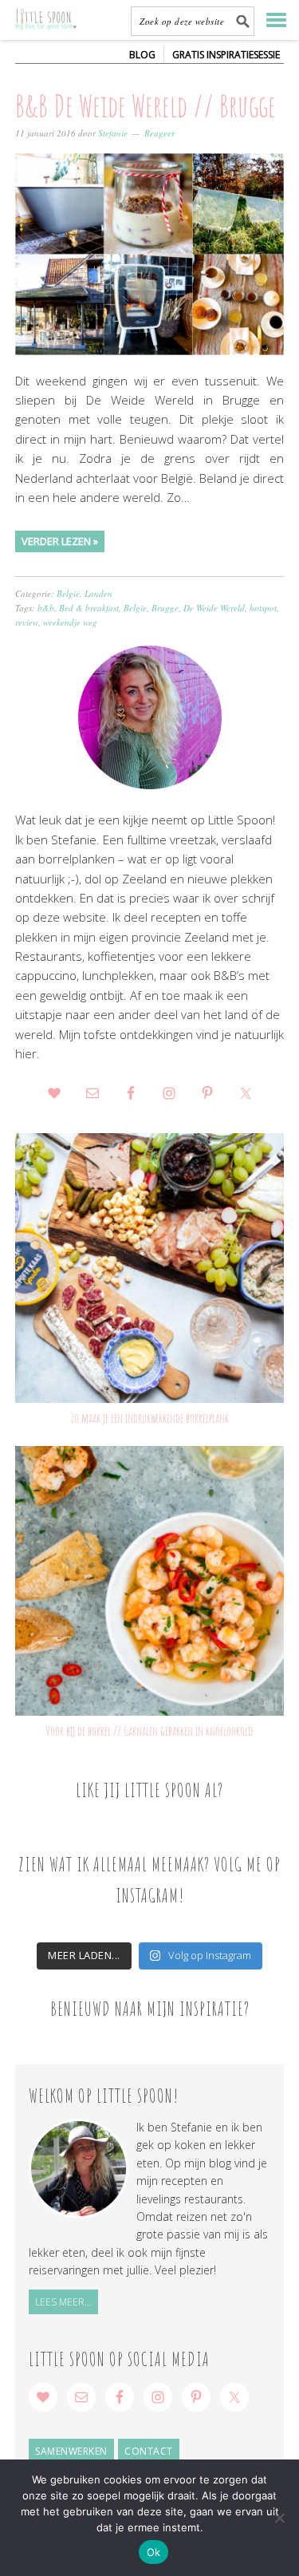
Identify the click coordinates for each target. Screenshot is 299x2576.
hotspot (263, 608)
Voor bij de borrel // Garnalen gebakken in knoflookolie (149, 1731)
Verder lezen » (60, 541)
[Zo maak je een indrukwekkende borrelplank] (150, 1268)
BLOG (142, 55)
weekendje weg (70, 622)
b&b (46, 608)
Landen (98, 593)
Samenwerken (71, 2451)
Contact (149, 2451)
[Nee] (279, 2518)
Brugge (165, 608)
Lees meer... (63, 2302)
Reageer (159, 133)
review (27, 622)
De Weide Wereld (214, 608)
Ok (154, 2552)
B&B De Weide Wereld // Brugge (146, 105)
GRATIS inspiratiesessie (226, 55)
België (68, 593)
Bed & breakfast (89, 608)
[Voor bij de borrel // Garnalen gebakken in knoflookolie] (150, 1581)
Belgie (135, 608)
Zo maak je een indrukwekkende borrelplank (150, 1418)
